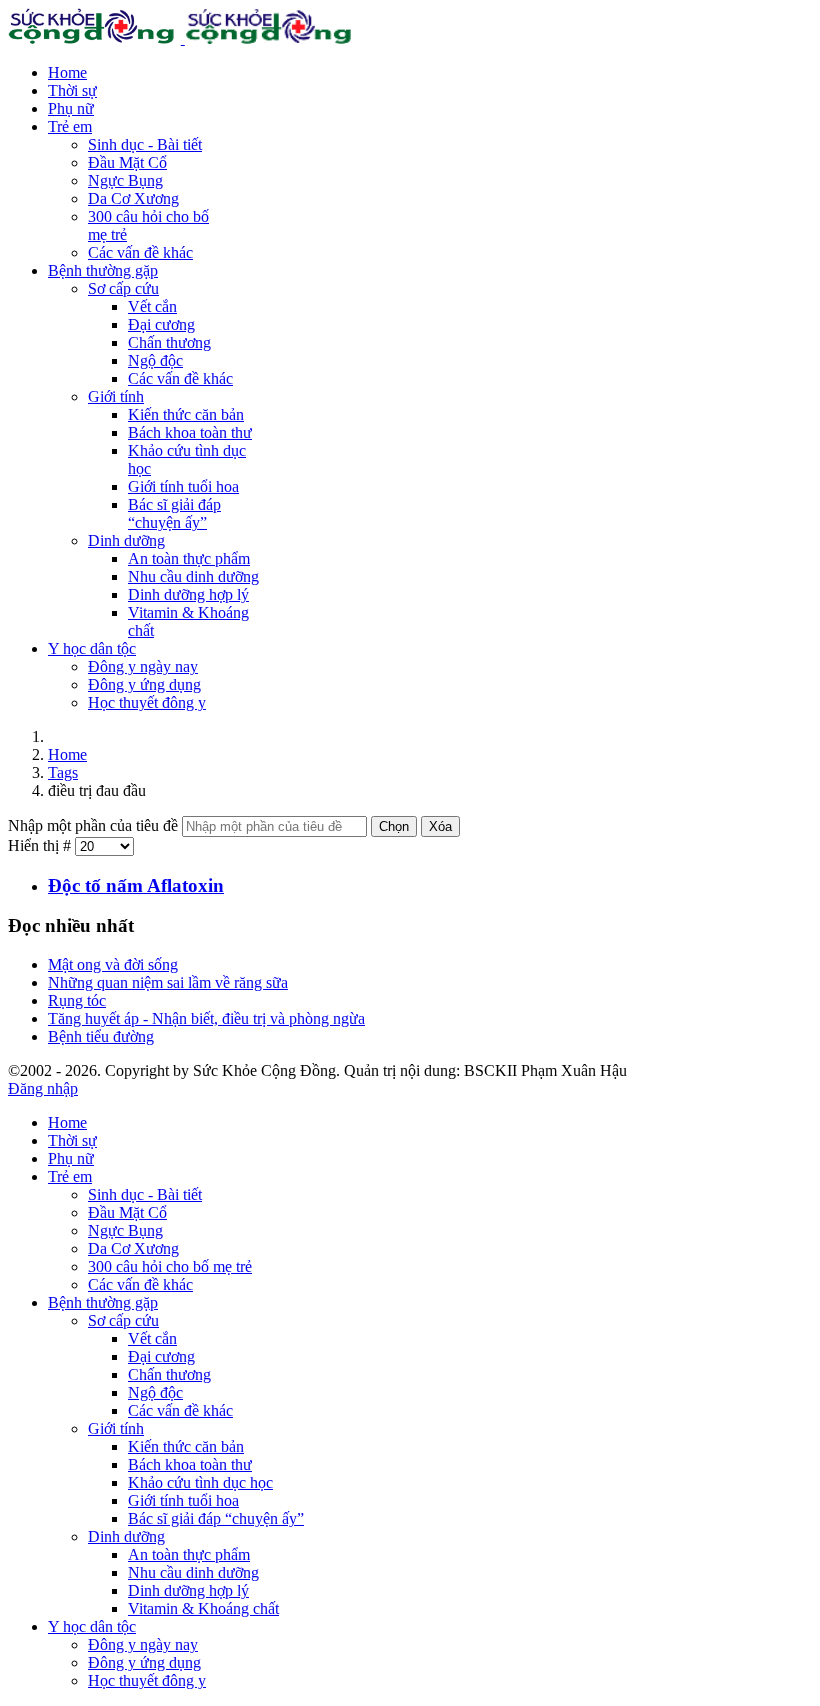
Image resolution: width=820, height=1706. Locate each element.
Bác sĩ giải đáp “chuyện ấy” (174, 513)
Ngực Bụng (125, 180)
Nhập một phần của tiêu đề (95, 825)
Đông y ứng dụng (144, 684)
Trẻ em (70, 126)
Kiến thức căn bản (186, 414)
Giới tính (116, 396)
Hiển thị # (41, 845)
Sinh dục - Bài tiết (145, 144)
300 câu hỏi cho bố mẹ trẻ (170, 1266)
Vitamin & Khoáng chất (203, 1608)
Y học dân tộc (92, 648)
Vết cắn (152, 306)
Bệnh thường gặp (103, 270)
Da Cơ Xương (133, 198)
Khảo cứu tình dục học (200, 1482)
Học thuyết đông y (147, 702)
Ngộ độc (155, 360)
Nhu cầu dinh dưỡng (193, 576)
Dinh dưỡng (126, 540)
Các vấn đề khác (140, 252)
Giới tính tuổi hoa (183, 486)
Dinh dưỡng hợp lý (188, 594)
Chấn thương (169, 342)
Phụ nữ (71, 108)
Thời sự (72, 90)
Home (67, 72)
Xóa (440, 826)
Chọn (394, 826)
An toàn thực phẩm (189, 558)
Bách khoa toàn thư (190, 432)
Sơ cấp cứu (123, 288)
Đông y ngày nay (143, 666)
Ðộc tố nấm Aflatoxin (136, 885)
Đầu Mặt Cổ (127, 162)
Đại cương (161, 324)
